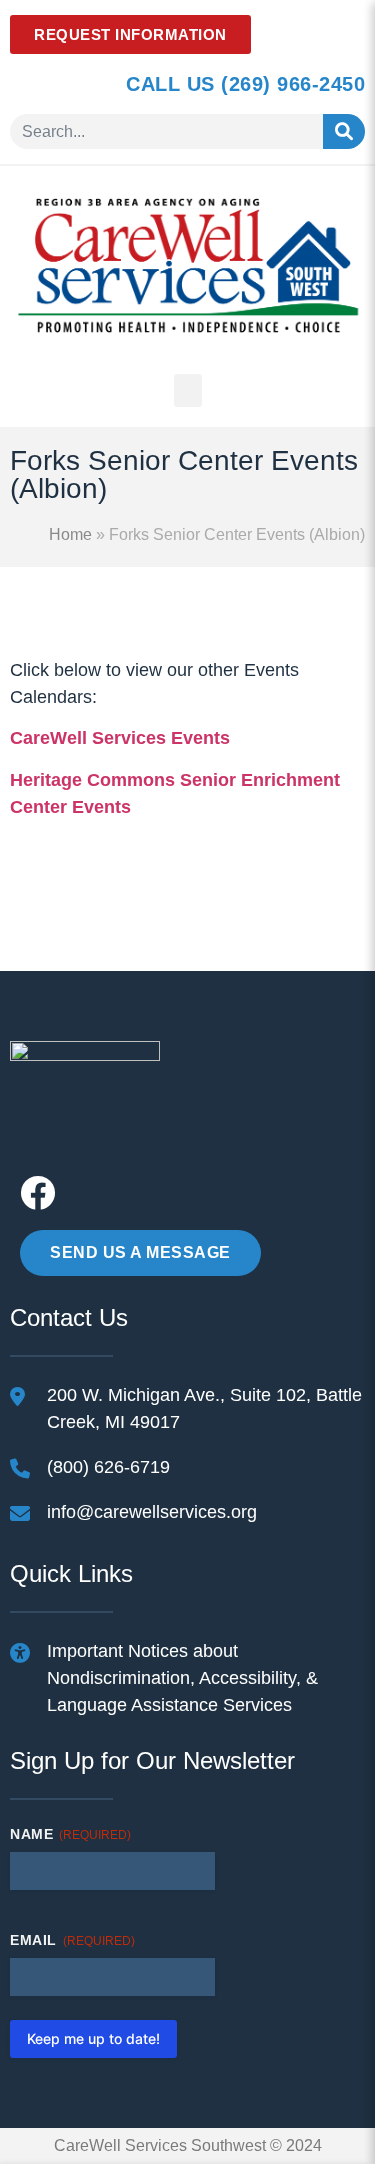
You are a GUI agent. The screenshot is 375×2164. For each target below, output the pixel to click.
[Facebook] (37, 1192)
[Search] (344, 131)
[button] (188, 390)
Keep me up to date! (93, 2038)
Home (70, 534)
